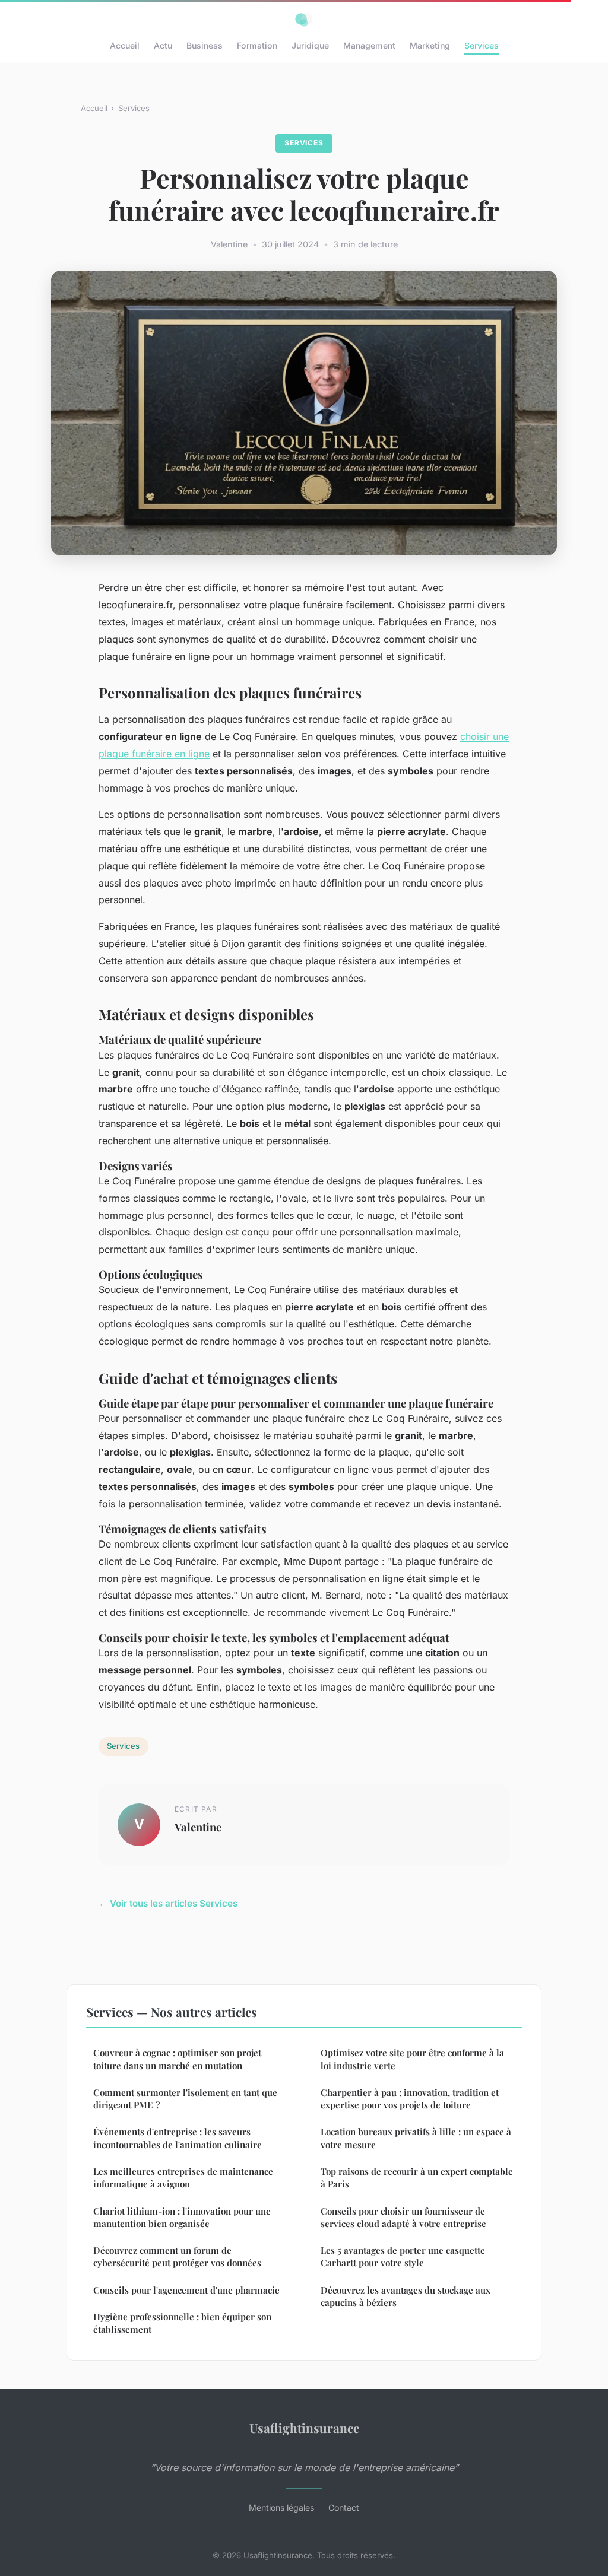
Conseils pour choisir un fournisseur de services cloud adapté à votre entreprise (403, 2217)
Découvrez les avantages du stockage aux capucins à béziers (406, 2296)
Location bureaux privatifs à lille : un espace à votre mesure (416, 2138)
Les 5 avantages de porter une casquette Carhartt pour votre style (403, 2256)
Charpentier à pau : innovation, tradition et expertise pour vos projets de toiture (410, 2099)
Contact (344, 2507)
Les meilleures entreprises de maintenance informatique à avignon (183, 2178)
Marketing (430, 45)
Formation (257, 45)
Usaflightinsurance (304, 2428)
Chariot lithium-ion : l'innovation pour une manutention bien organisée (182, 2217)
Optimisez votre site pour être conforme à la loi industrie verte (412, 2059)
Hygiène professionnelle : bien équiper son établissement (182, 2323)
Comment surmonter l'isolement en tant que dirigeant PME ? (185, 2099)
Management (369, 45)
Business (205, 45)
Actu (163, 45)
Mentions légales (281, 2507)
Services (482, 45)
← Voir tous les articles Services (168, 1903)
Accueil (125, 45)
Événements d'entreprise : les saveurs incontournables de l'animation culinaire (178, 2138)
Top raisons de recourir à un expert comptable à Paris (417, 2178)
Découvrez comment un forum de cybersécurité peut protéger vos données (177, 2256)
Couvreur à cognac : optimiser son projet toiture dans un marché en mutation (177, 2059)
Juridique (310, 45)
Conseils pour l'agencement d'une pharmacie (186, 2290)
